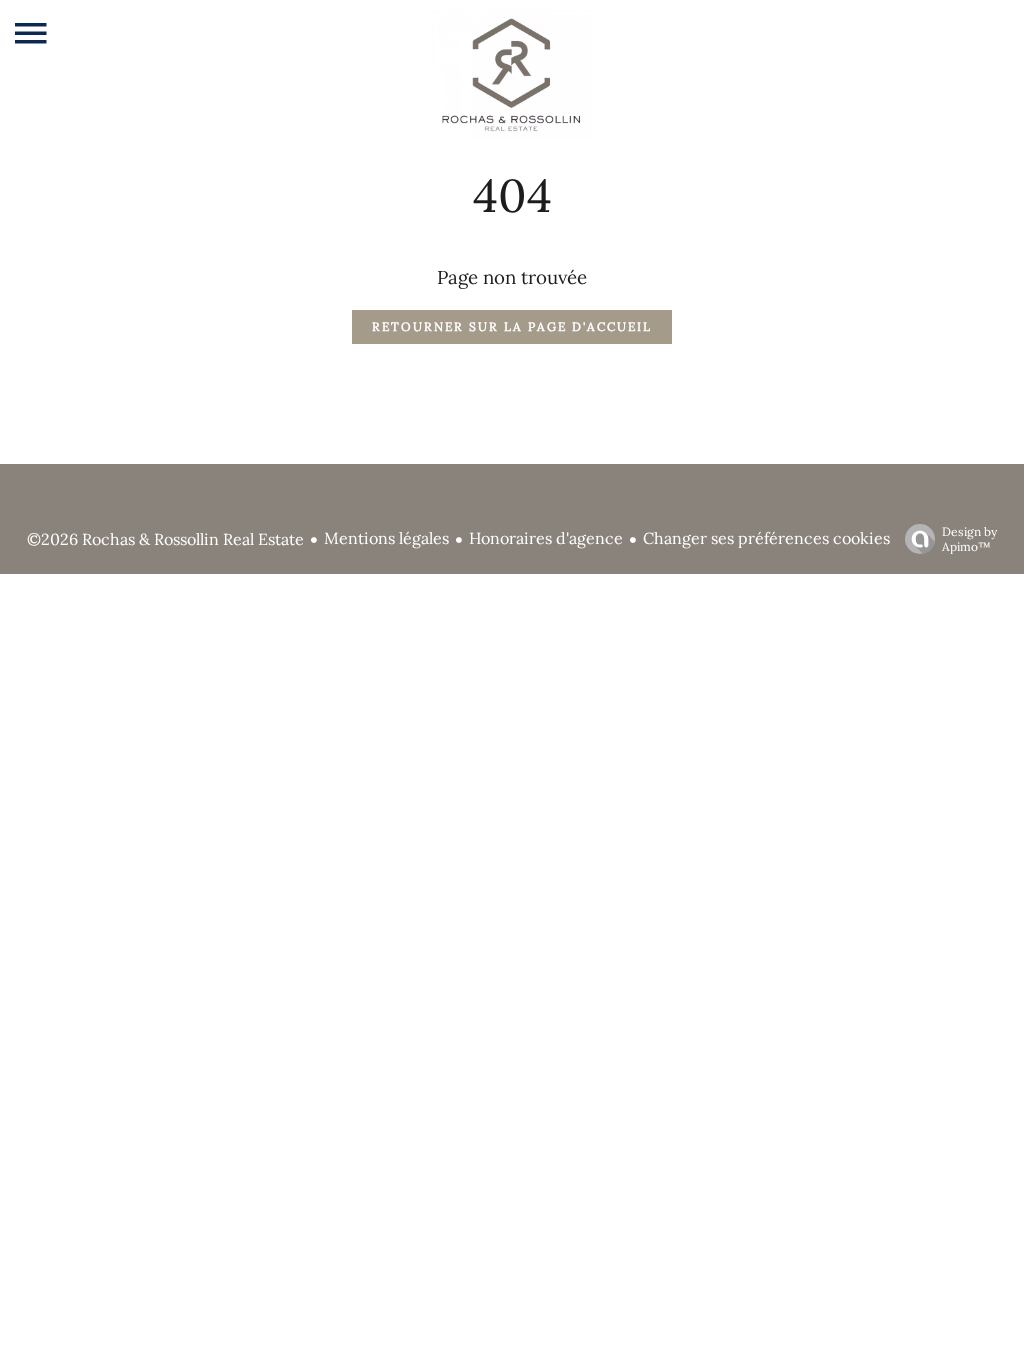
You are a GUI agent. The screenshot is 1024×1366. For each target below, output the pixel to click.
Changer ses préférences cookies (766, 538)
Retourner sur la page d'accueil (512, 326)
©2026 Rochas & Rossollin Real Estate (165, 539)
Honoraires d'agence (546, 538)
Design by (969, 539)
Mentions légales (386, 538)
